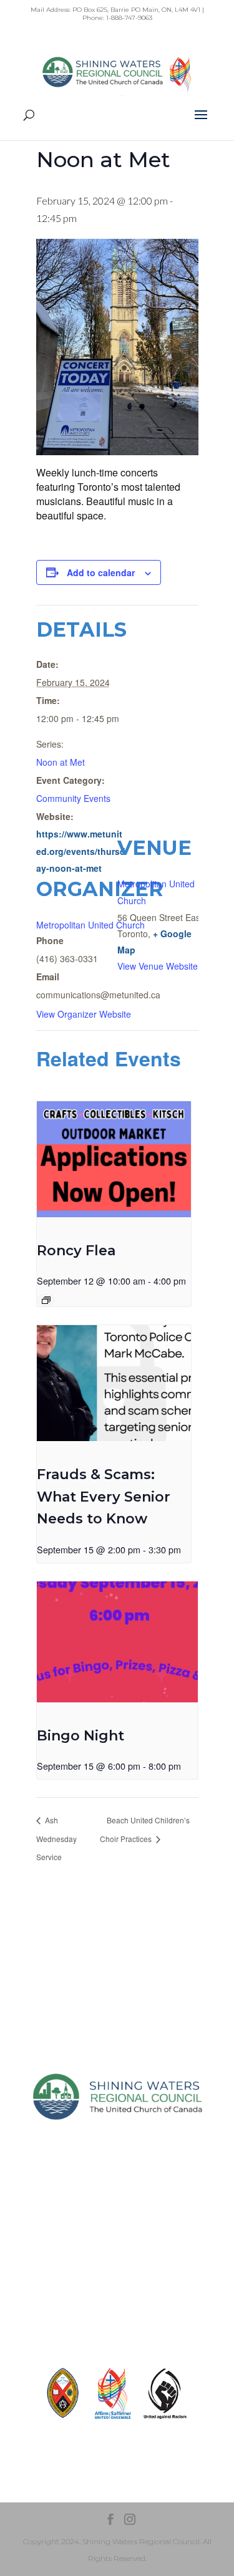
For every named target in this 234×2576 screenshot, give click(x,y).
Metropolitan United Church (90, 925)
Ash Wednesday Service (56, 1838)
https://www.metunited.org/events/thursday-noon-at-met (81, 851)
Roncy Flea (76, 1251)
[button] (201, 123)
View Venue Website (158, 966)
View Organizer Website (84, 1014)
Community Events (73, 798)
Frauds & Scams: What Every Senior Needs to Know (104, 1497)
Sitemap (117, 2241)
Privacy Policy (117, 2263)
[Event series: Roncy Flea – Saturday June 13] (46, 1300)
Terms (117, 2285)
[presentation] (114, 1159)
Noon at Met (61, 762)
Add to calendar (101, 572)
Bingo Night (80, 1736)
